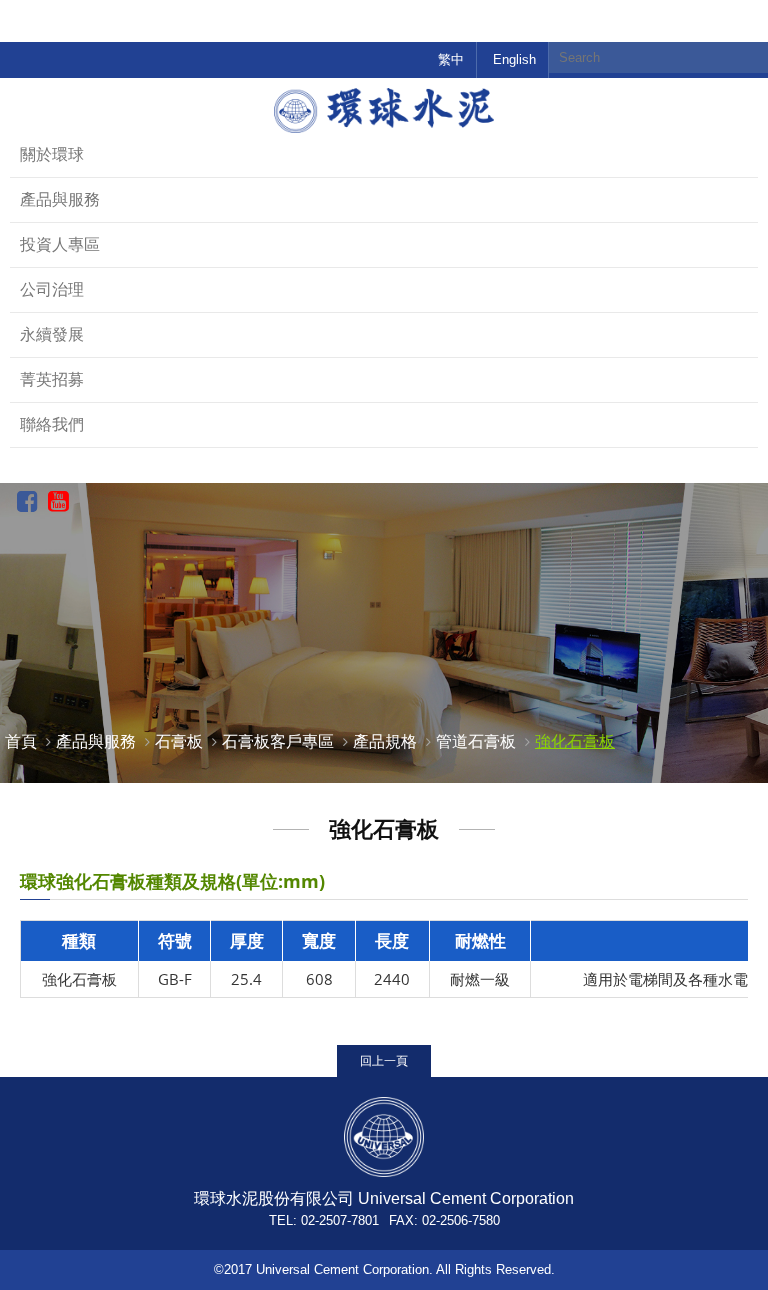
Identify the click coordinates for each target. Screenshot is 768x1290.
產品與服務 (60, 199)
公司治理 (52, 289)
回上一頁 (384, 1060)
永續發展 (52, 334)
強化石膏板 (575, 741)
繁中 (451, 59)
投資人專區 (60, 244)
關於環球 (52, 154)
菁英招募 (52, 379)
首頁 (21, 741)
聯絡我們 (52, 424)
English (514, 59)
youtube (58, 502)
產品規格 (385, 741)
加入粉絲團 (27, 502)
